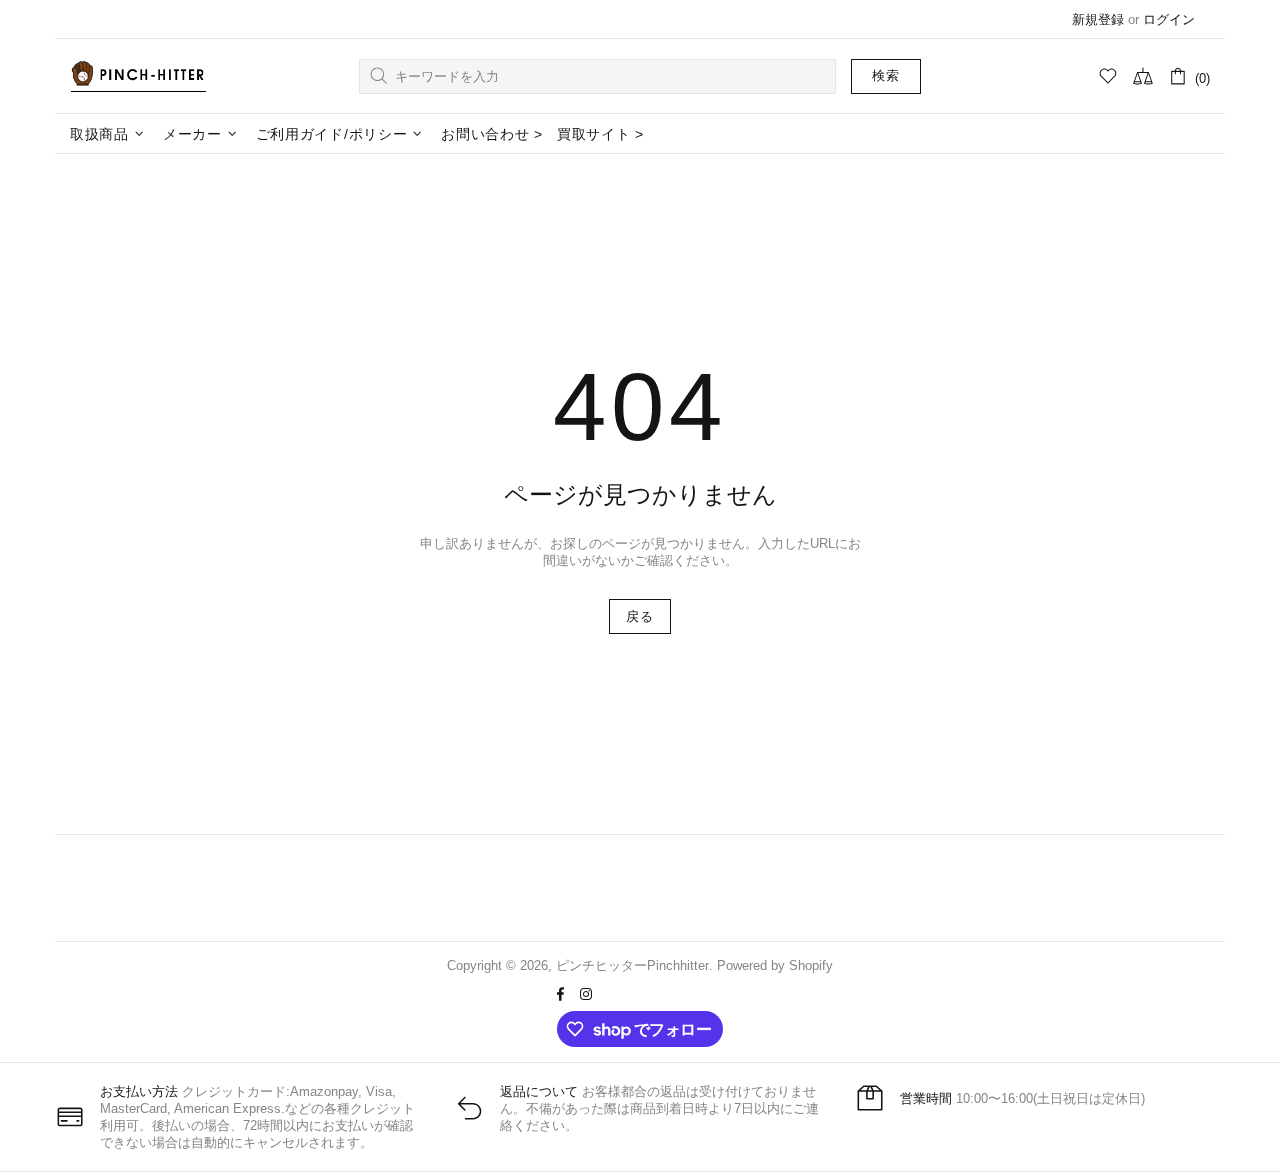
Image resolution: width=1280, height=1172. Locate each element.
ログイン (1169, 19)
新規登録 (1098, 19)
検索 (885, 75)
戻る (639, 616)
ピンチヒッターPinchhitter (138, 76)
